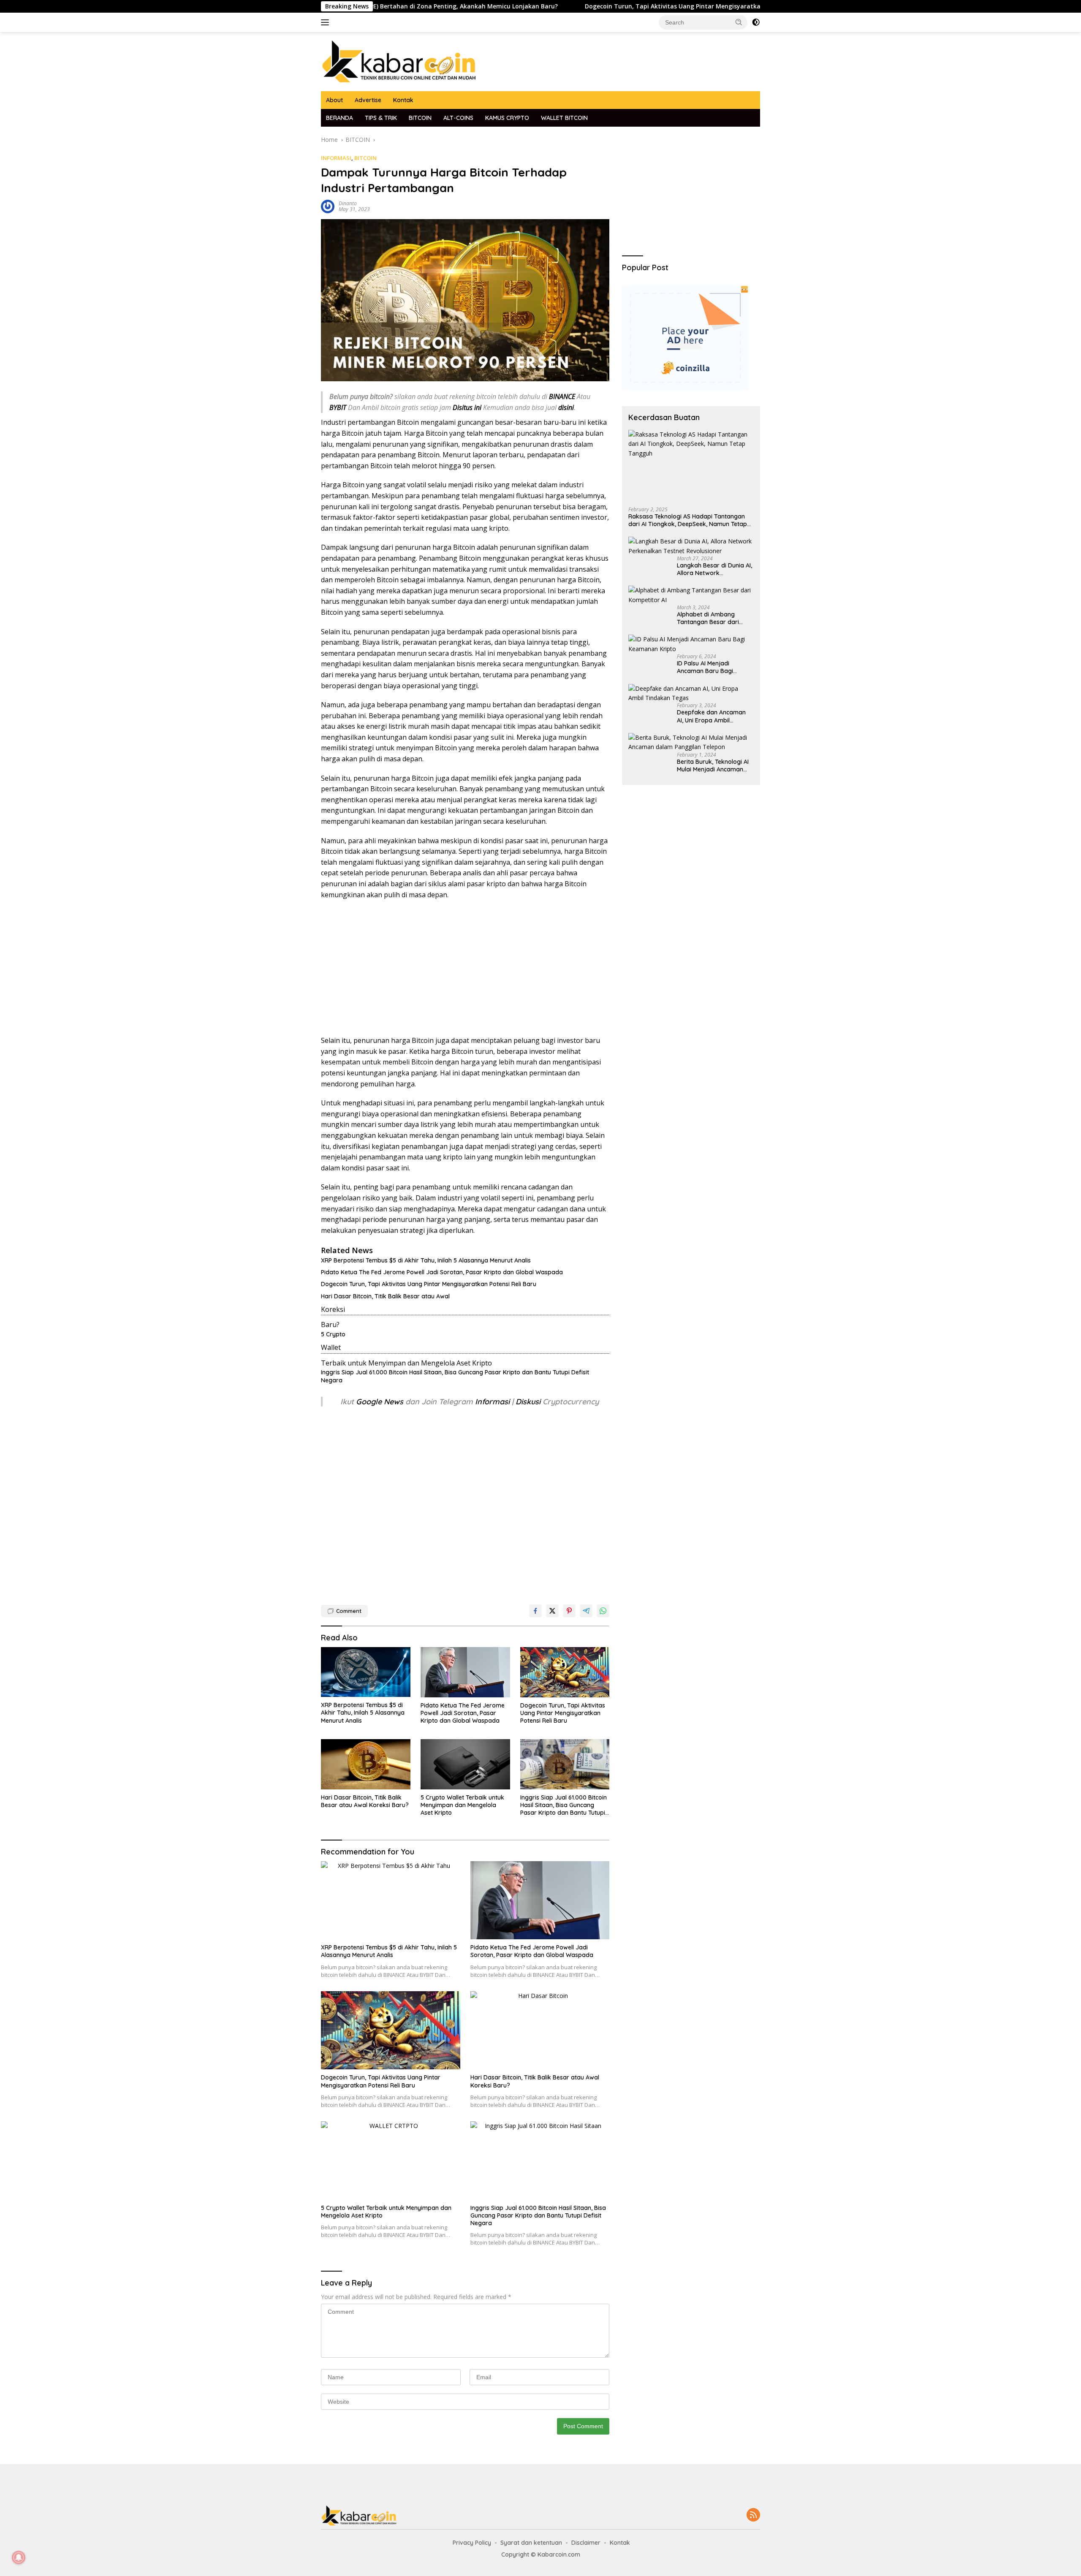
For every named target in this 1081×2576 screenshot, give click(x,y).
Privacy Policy (472, 2543)
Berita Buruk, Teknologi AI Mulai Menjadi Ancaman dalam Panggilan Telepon (713, 765)
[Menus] (327, 22)
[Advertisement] (465, 968)
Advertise (368, 100)
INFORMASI (336, 158)
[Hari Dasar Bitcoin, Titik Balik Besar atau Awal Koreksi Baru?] (366, 1764)
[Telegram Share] (586, 1611)
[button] (739, 22)
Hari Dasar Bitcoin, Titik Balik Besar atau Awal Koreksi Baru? (365, 1801)
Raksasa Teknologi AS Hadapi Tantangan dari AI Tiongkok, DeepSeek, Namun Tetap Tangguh (688, 520)
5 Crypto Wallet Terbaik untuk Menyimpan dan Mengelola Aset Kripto (462, 1805)
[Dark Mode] (756, 22)
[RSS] (753, 2515)
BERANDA (340, 118)
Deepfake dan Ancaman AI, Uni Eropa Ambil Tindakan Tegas (711, 716)
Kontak (403, 100)
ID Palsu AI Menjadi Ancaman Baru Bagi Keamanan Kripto (705, 667)
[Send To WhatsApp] (603, 1611)
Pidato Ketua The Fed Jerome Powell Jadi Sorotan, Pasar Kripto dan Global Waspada (442, 1272)
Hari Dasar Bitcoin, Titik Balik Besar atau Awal (385, 1296)
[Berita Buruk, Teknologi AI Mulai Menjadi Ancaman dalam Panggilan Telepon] (691, 742)
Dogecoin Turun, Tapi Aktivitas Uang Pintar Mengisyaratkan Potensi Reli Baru (589, 6)
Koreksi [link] (333, 1309)
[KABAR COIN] (399, 61)
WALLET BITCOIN (564, 118)
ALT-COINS (458, 118)
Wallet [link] (331, 1347)
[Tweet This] (552, 1611)
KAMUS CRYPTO (507, 118)
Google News (381, 1402)
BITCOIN (420, 118)
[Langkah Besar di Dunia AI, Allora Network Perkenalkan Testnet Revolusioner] (691, 546)
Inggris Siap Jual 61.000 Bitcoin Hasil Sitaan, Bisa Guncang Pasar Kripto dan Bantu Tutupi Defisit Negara (455, 1376)
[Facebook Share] (535, 1611)
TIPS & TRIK (381, 118)
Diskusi (528, 1402)
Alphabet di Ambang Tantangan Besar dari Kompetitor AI (708, 618)
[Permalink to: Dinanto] (328, 206)
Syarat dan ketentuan (531, 2543)
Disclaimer (586, 2543)
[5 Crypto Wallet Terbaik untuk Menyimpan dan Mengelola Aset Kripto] (465, 1764)
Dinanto (348, 203)
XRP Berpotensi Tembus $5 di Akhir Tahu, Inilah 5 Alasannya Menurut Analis (426, 1260)
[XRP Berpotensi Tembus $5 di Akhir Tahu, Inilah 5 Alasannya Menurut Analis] (366, 1672)
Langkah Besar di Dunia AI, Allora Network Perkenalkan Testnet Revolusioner (714, 569)
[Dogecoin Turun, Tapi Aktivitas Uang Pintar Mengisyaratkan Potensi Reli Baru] (565, 1672)
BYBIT (338, 407)
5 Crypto (333, 1334)
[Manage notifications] (19, 2557)
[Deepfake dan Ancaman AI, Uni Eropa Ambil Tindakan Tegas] (691, 694)
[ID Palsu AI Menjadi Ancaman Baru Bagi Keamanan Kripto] (691, 644)
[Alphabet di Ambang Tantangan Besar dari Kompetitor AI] (691, 595)
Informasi (492, 1402)
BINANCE (562, 396)
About (334, 100)
